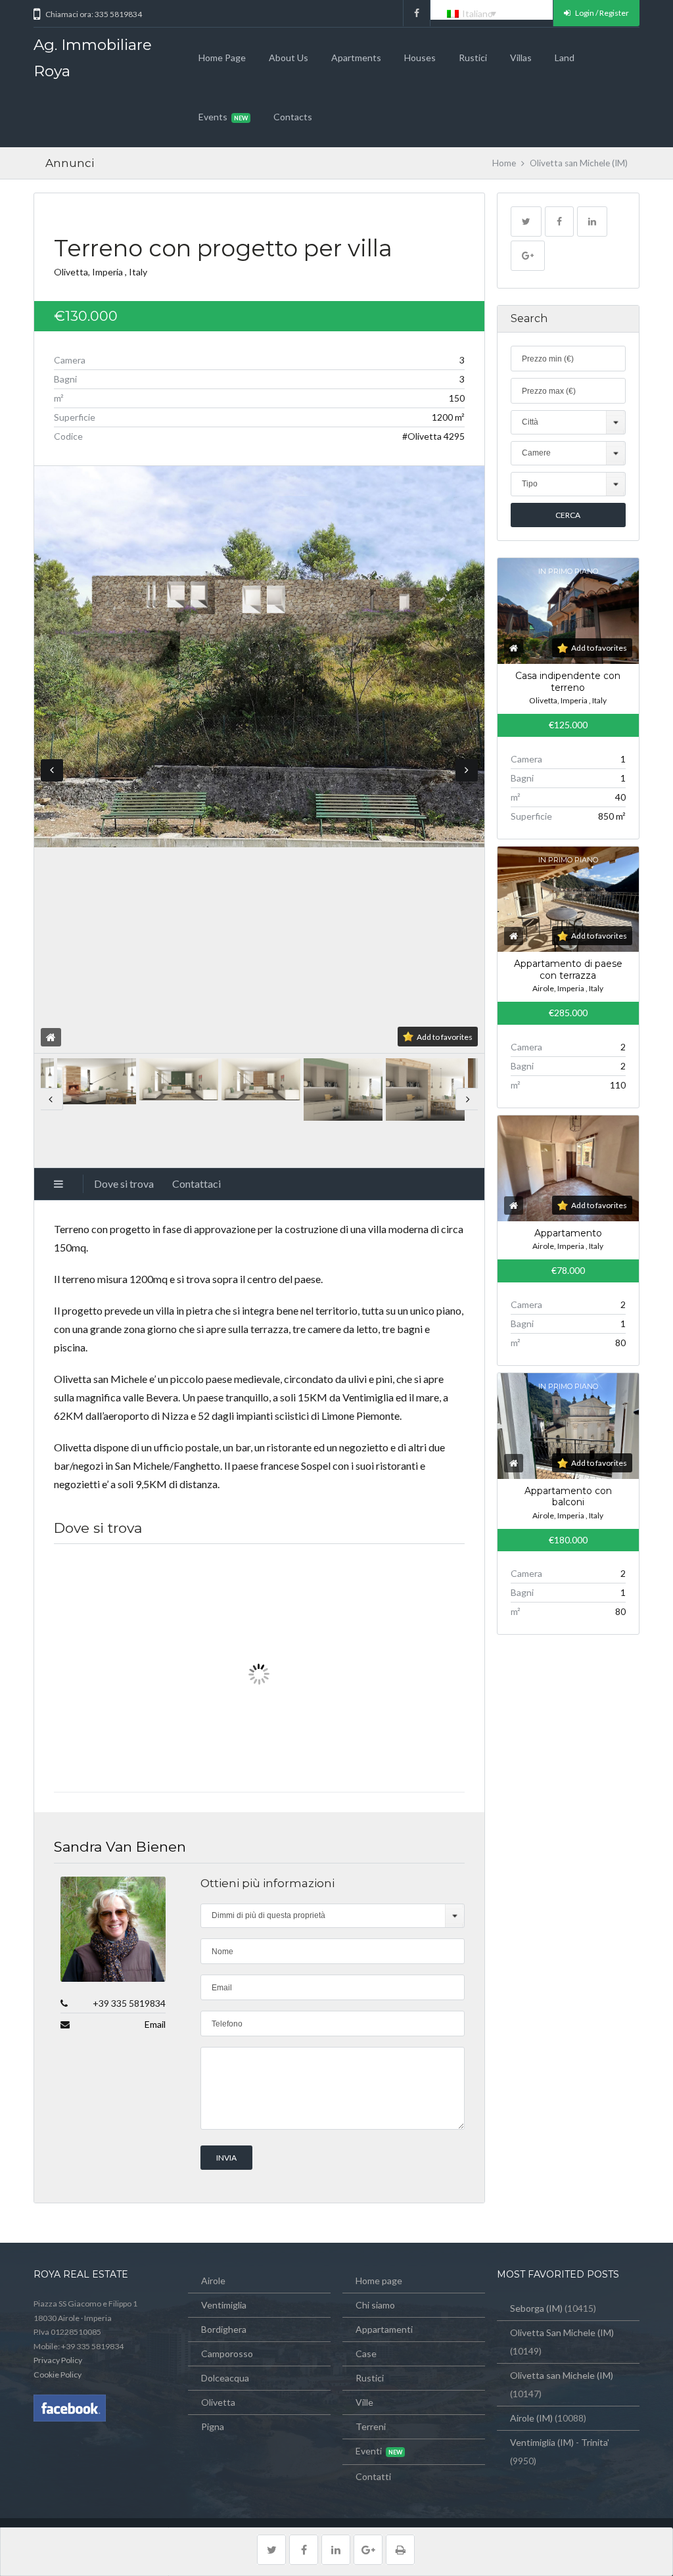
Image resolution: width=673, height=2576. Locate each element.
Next (467, 770)
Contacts (293, 117)
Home (504, 163)
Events (213, 117)
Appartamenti (384, 2329)
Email (155, 2024)
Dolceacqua (225, 2378)
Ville (364, 2402)
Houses (420, 58)
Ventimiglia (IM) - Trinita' (560, 2442)
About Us (289, 58)
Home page (222, 58)
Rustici (473, 58)
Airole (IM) (531, 2418)
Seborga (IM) (536, 2308)
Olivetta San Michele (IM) (562, 2332)
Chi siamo (375, 2305)
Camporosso (227, 2354)
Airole (213, 2281)
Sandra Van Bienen (120, 1847)
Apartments (356, 58)
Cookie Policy (58, 2375)
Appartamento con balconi (568, 1497)
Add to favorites (445, 1037)
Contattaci (197, 1183)
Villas (521, 58)
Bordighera (224, 2329)
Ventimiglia (224, 2305)
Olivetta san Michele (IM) (562, 2375)
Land (565, 58)
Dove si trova (124, 1183)
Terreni (371, 2426)
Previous (52, 770)
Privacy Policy (58, 2360)
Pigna (213, 2426)
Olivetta (218, 2402)
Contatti (373, 2476)
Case (366, 2354)
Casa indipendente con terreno (568, 682)
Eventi (369, 2451)
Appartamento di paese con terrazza (568, 970)
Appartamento (568, 1233)
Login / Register (601, 13)
